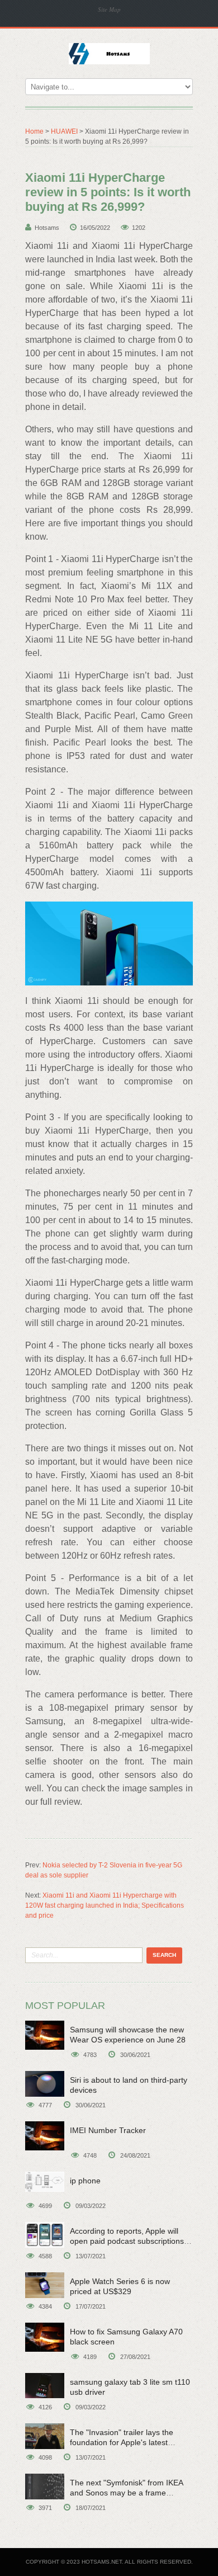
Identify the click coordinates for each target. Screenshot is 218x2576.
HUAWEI (64, 131)
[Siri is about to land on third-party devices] (45, 2084)
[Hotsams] (109, 53)
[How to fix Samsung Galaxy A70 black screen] (45, 2337)
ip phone (85, 2181)
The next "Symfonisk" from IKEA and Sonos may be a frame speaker (126, 2493)
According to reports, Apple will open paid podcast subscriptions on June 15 (127, 2241)
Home (34, 131)
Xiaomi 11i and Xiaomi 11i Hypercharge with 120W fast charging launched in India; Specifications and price (105, 1905)
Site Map (109, 9)
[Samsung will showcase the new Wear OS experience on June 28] (45, 2035)
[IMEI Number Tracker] (45, 2136)
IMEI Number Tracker (108, 2130)
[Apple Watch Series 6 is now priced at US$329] (45, 2285)
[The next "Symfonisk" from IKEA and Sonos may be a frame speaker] (45, 2487)
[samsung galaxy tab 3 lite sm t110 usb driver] (45, 2386)
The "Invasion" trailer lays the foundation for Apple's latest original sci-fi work (122, 2442)
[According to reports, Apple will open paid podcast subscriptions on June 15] (45, 2235)
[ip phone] (45, 2182)
